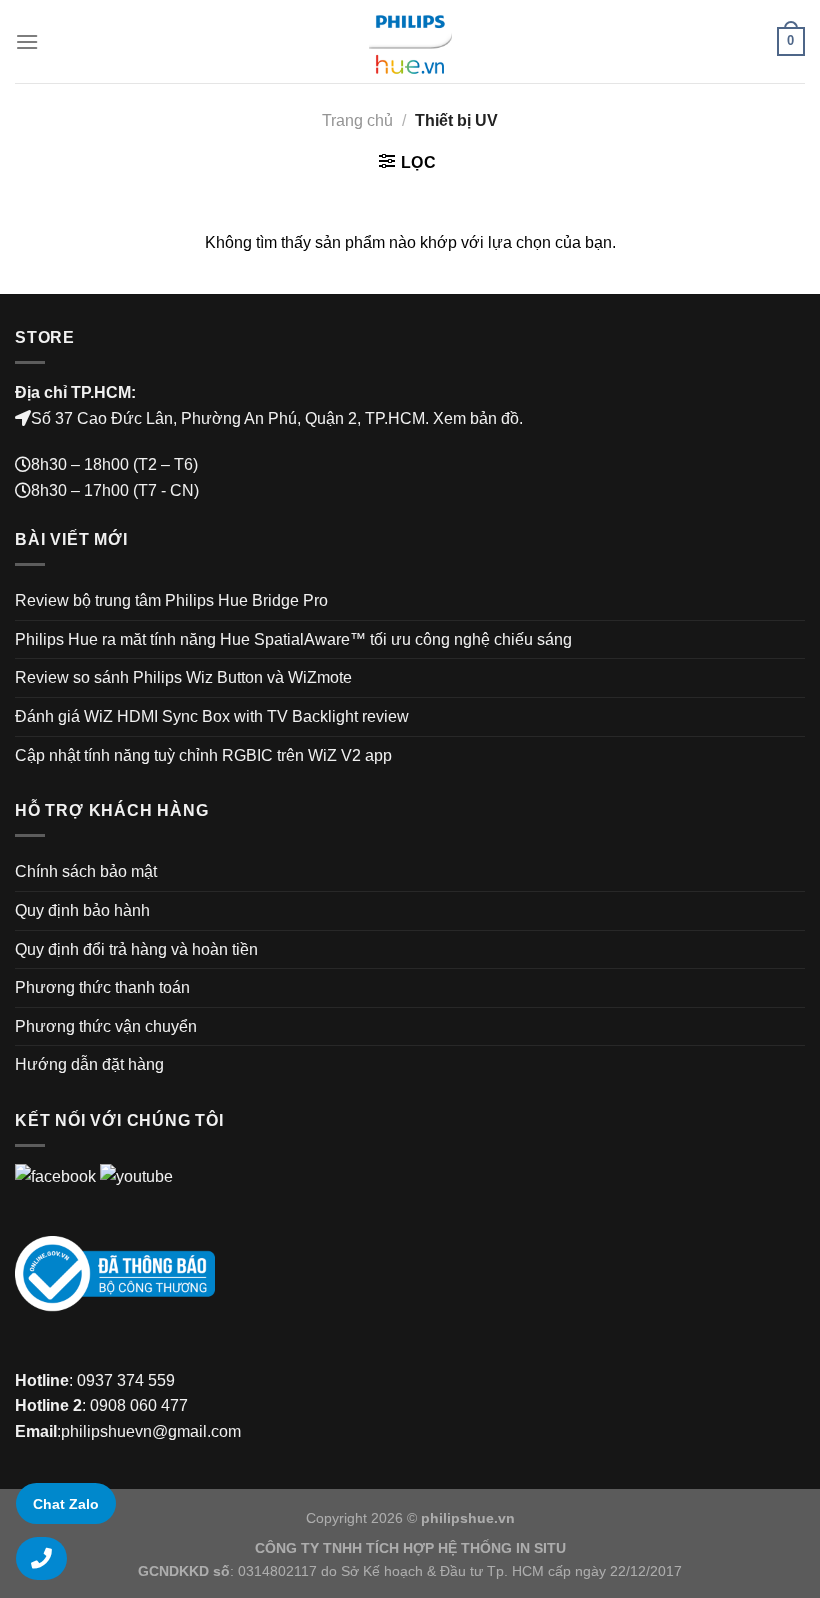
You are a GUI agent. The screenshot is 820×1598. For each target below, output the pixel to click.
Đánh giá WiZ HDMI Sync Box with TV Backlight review (212, 716)
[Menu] (27, 41)
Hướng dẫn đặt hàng (89, 1064)
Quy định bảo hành (82, 910)
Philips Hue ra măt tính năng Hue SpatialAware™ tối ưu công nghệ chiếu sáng (293, 639)
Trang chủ (357, 120)
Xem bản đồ (476, 418)
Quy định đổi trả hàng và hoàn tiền (136, 949)
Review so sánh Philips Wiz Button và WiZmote (183, 677)
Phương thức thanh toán (102, 987)
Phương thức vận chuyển (106, 1026)
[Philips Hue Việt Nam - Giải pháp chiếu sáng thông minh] (410, 41)
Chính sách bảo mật (86, 871)
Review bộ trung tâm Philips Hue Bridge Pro (171, 600)
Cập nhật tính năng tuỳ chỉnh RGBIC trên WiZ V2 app (203, 755)
